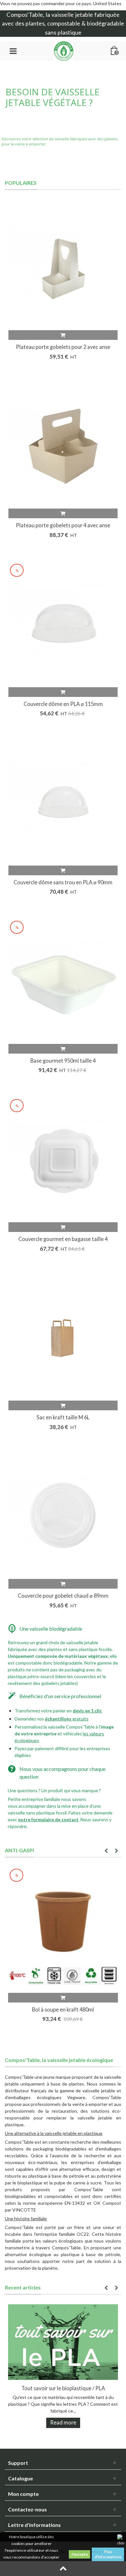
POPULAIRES (21, 183)
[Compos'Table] (64, 50)
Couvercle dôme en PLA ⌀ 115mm (63, 704)
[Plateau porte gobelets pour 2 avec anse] (63, 268)
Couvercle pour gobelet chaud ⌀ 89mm (63, 1596)
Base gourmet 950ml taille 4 (63, 1061)
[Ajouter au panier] (63, 335)
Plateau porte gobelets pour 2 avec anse (63, 347)
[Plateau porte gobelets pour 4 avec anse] (63, 446)
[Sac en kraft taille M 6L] (63, 1338)
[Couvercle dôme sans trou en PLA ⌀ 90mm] (63, 803)
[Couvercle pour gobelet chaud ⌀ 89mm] (63, 1517)
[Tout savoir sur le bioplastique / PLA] (63, 2342)
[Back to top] (63, 2569)
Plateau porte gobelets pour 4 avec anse (63, 525)
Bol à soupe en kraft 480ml (63, 2009)
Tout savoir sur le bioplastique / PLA (63, 2388)
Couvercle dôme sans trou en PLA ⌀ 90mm (63, 882)
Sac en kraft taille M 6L (63, 1417)
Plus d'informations (108, 2554)
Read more (63, 2422)
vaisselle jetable (72, 15)
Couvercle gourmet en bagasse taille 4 (63, 1239)
